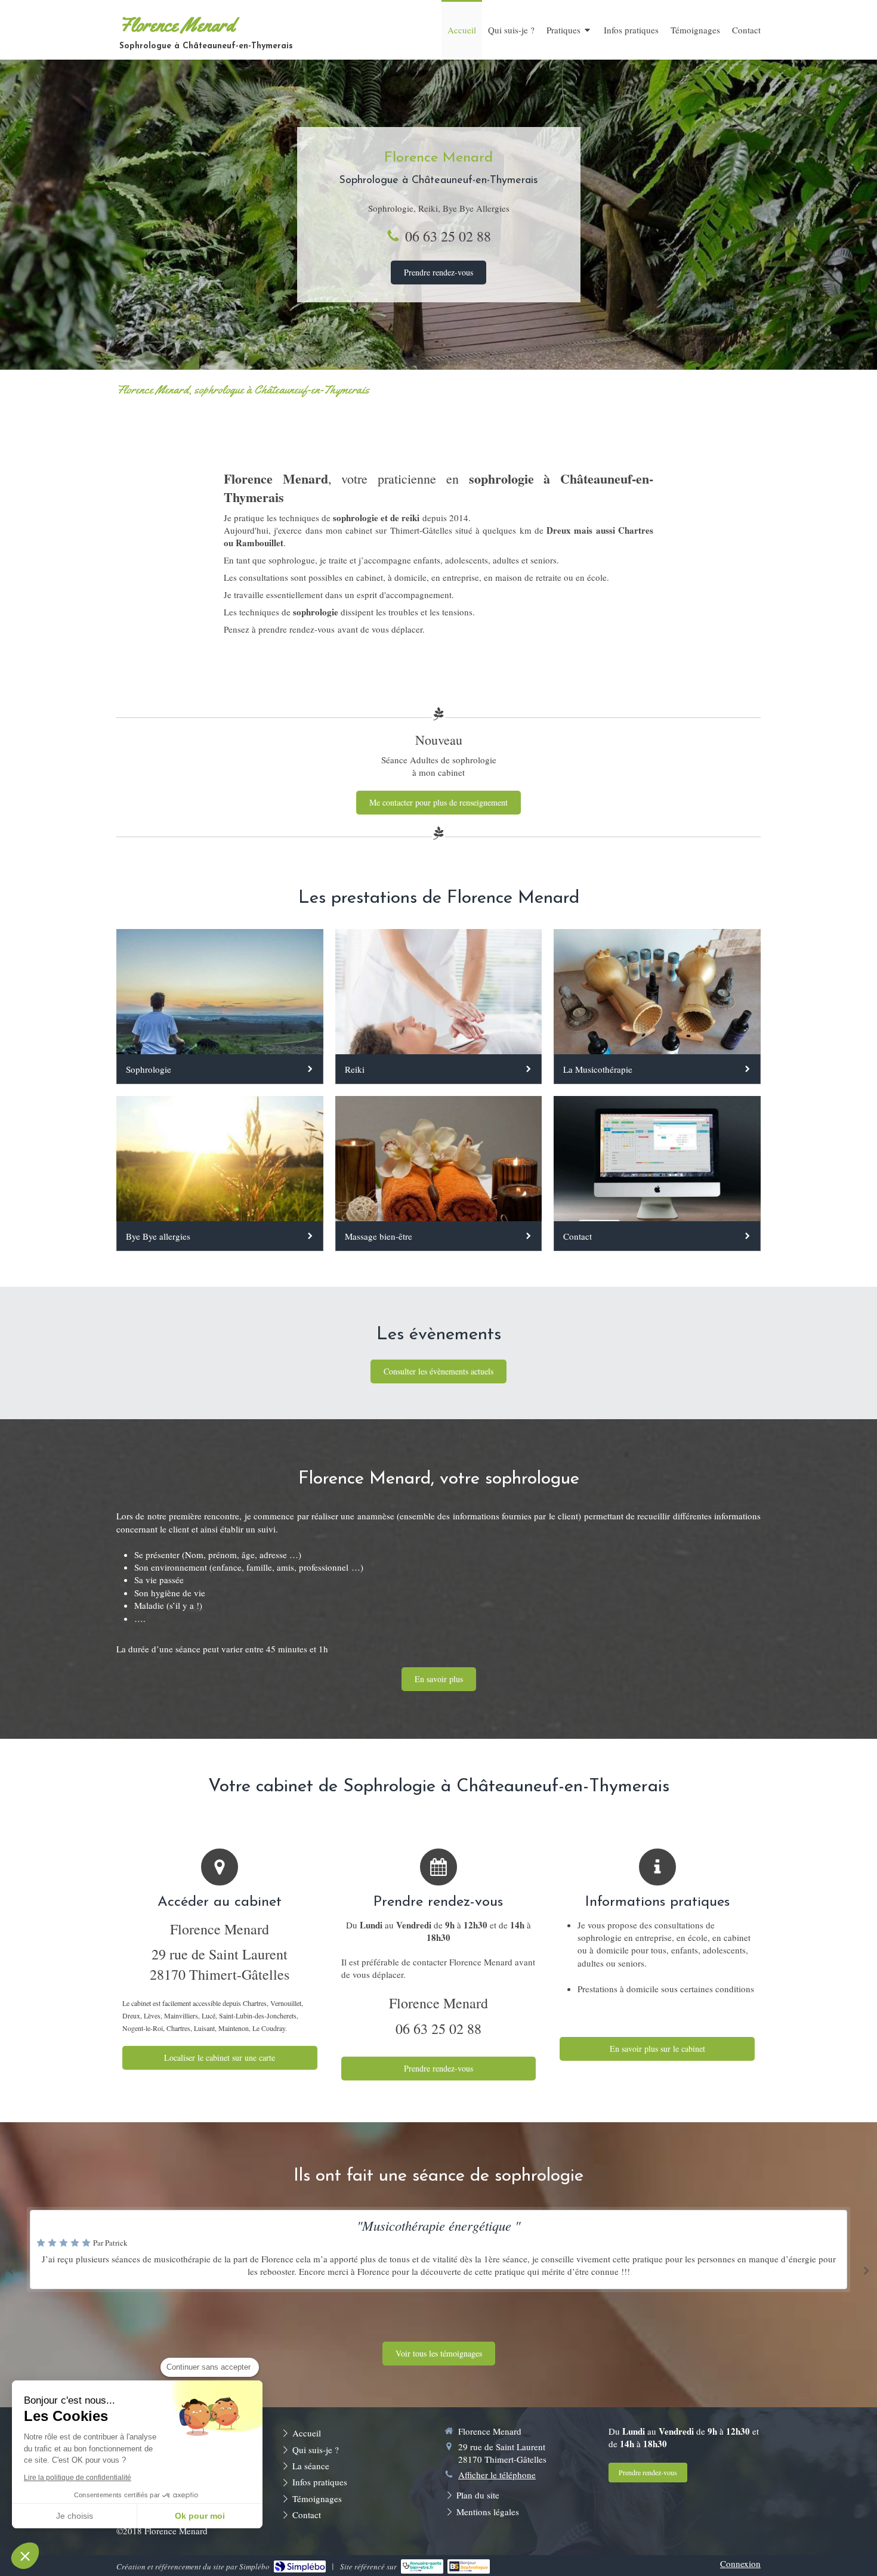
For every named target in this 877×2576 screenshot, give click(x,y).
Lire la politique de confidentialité (78, 2478)
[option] (438, 2268)
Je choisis (75, 2516)
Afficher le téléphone (497, 2475)
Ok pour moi (200, 2516)
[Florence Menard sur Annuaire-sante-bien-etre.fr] (422, 2566)
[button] (25, 2556)
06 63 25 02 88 (448, 236)
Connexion (740, 2563)
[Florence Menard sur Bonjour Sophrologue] (469, 2566)
